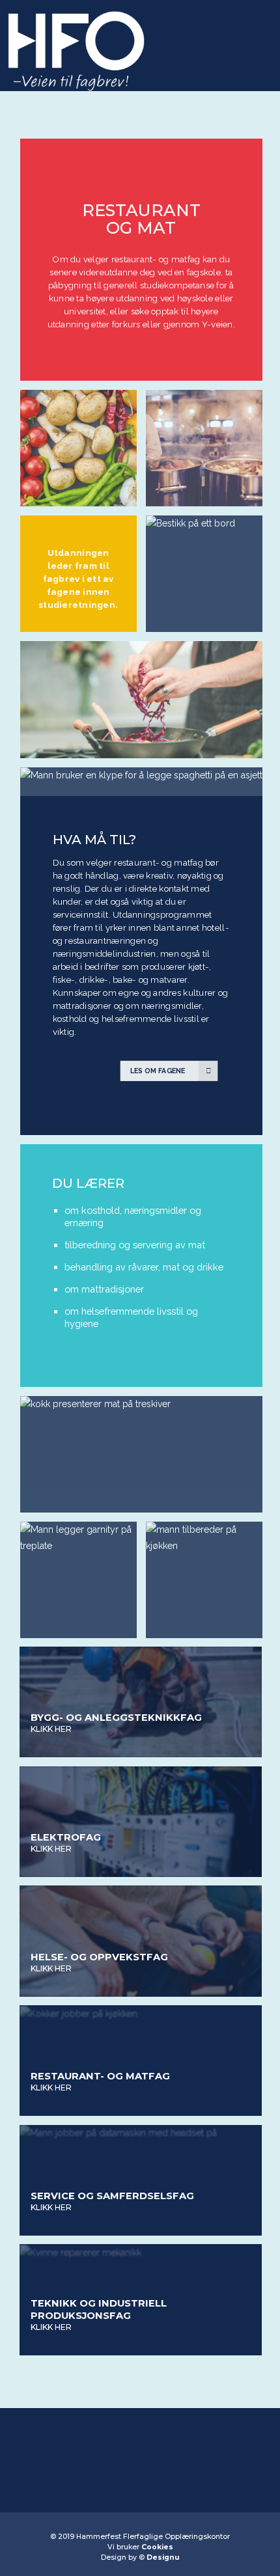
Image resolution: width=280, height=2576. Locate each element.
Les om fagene (157, 1070)
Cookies (157, 2547)
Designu (163, 2557)
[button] (252, 34)
